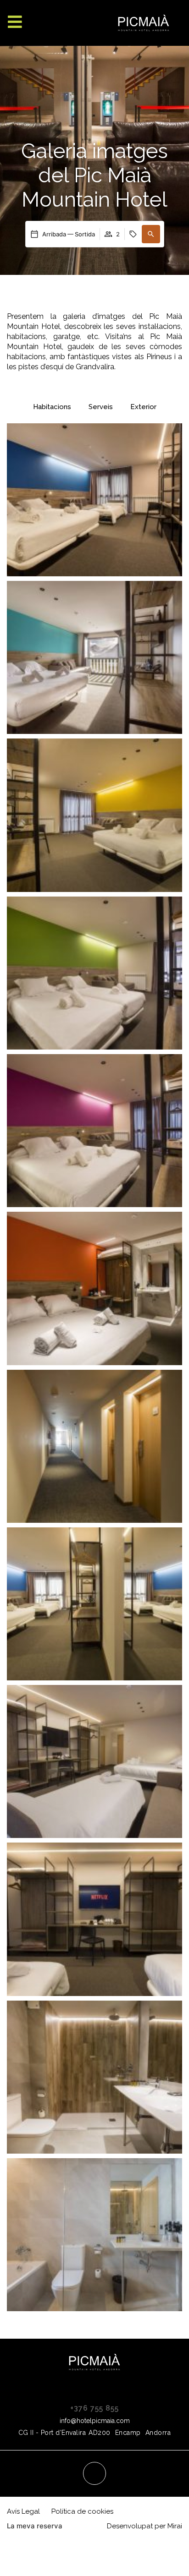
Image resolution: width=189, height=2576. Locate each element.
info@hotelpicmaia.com (95, 2421)
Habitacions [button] (52, 407)
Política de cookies (82, 2511)
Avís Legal (23, 2511)
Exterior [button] (143, 407)
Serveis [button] (101, 407)
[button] (151, 234)
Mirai (175, 2526)
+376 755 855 (94, 2408)
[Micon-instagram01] (94, 2473)
